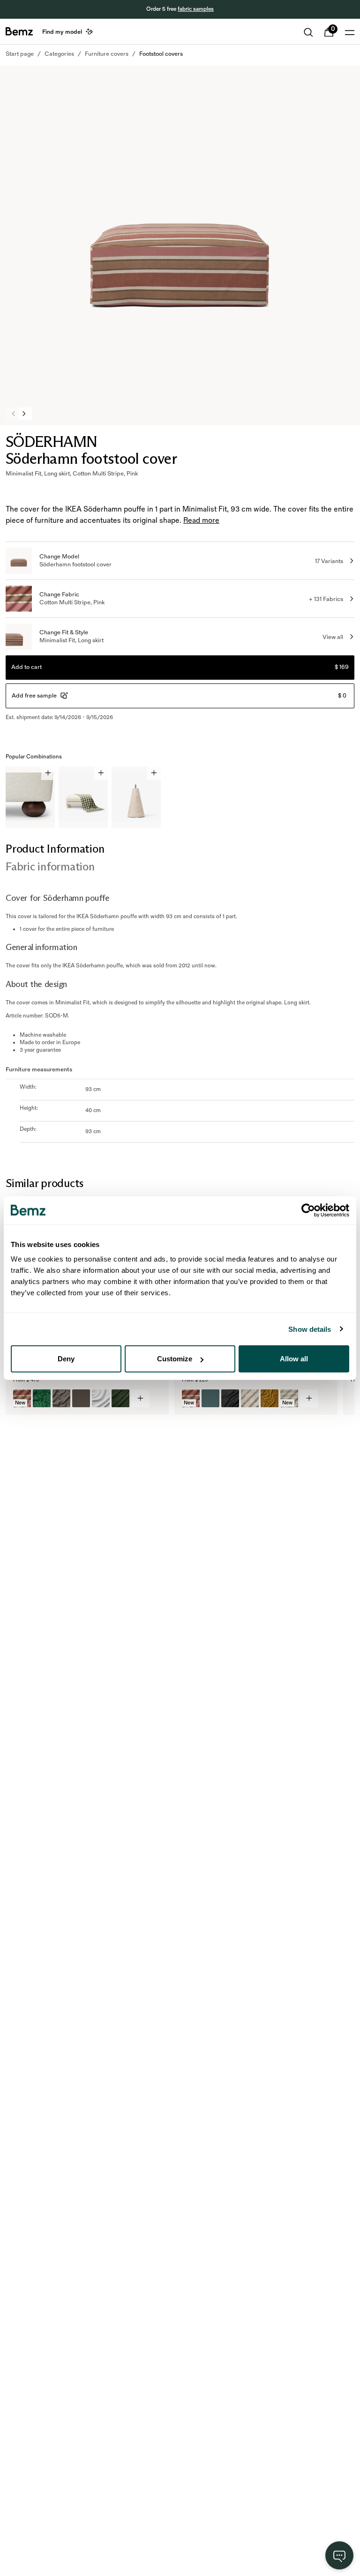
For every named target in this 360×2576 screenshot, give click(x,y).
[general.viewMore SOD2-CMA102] (140, 1398)
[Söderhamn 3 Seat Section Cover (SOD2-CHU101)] (120, 1398)
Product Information (55, 849)
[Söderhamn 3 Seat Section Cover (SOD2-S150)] (101, 1398)
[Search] (308, 32)
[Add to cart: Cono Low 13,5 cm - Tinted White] (154, 773)
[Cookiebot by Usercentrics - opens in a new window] (308, 1210)
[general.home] (19, 31)
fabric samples (196, 9)
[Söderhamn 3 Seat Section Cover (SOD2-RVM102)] (42, 1398)
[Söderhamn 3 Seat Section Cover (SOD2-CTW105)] (61, 1398)
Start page (20, 54)
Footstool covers (161, 54)
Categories (59, 54)
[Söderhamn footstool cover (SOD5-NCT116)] (230, 1398)
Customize (175, 1359)
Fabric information (50, 866)
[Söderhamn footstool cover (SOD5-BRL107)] (210, 1398)
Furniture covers (107, 54)
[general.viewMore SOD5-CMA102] (309, 1398)
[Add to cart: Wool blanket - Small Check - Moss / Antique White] (101, 773)
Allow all (294, 1359)
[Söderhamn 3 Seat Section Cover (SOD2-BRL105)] (81, 1398)
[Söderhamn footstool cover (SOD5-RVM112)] (270, 1398)
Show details (310, 1329)
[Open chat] (339, 2555)
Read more (201, 521)
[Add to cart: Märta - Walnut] (48, 773)
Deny (66, 1359)
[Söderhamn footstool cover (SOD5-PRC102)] (250, 1398)
